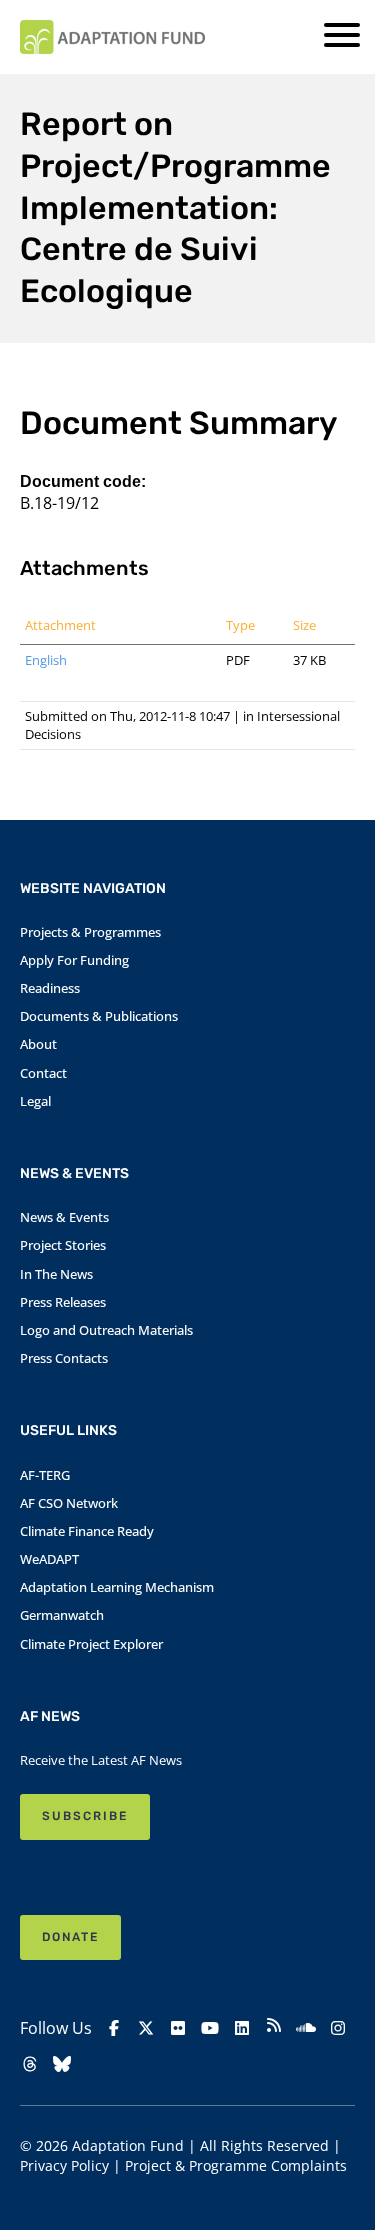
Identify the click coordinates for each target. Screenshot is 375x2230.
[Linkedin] (242, 2028)
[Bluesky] (62, 2064)
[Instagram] (338, 2028)
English (46, 660)
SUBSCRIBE (85, 1816)
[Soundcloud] (306, 2028)
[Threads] (30, 2064)
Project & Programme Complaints (236, 2165)
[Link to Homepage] (112, 37)
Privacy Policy (64, 2165)
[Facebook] (114, 2028)
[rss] (274, 2027)
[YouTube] (210, 2028)
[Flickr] (178, 2028)
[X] (146, 2028)
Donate (70, 1937)
